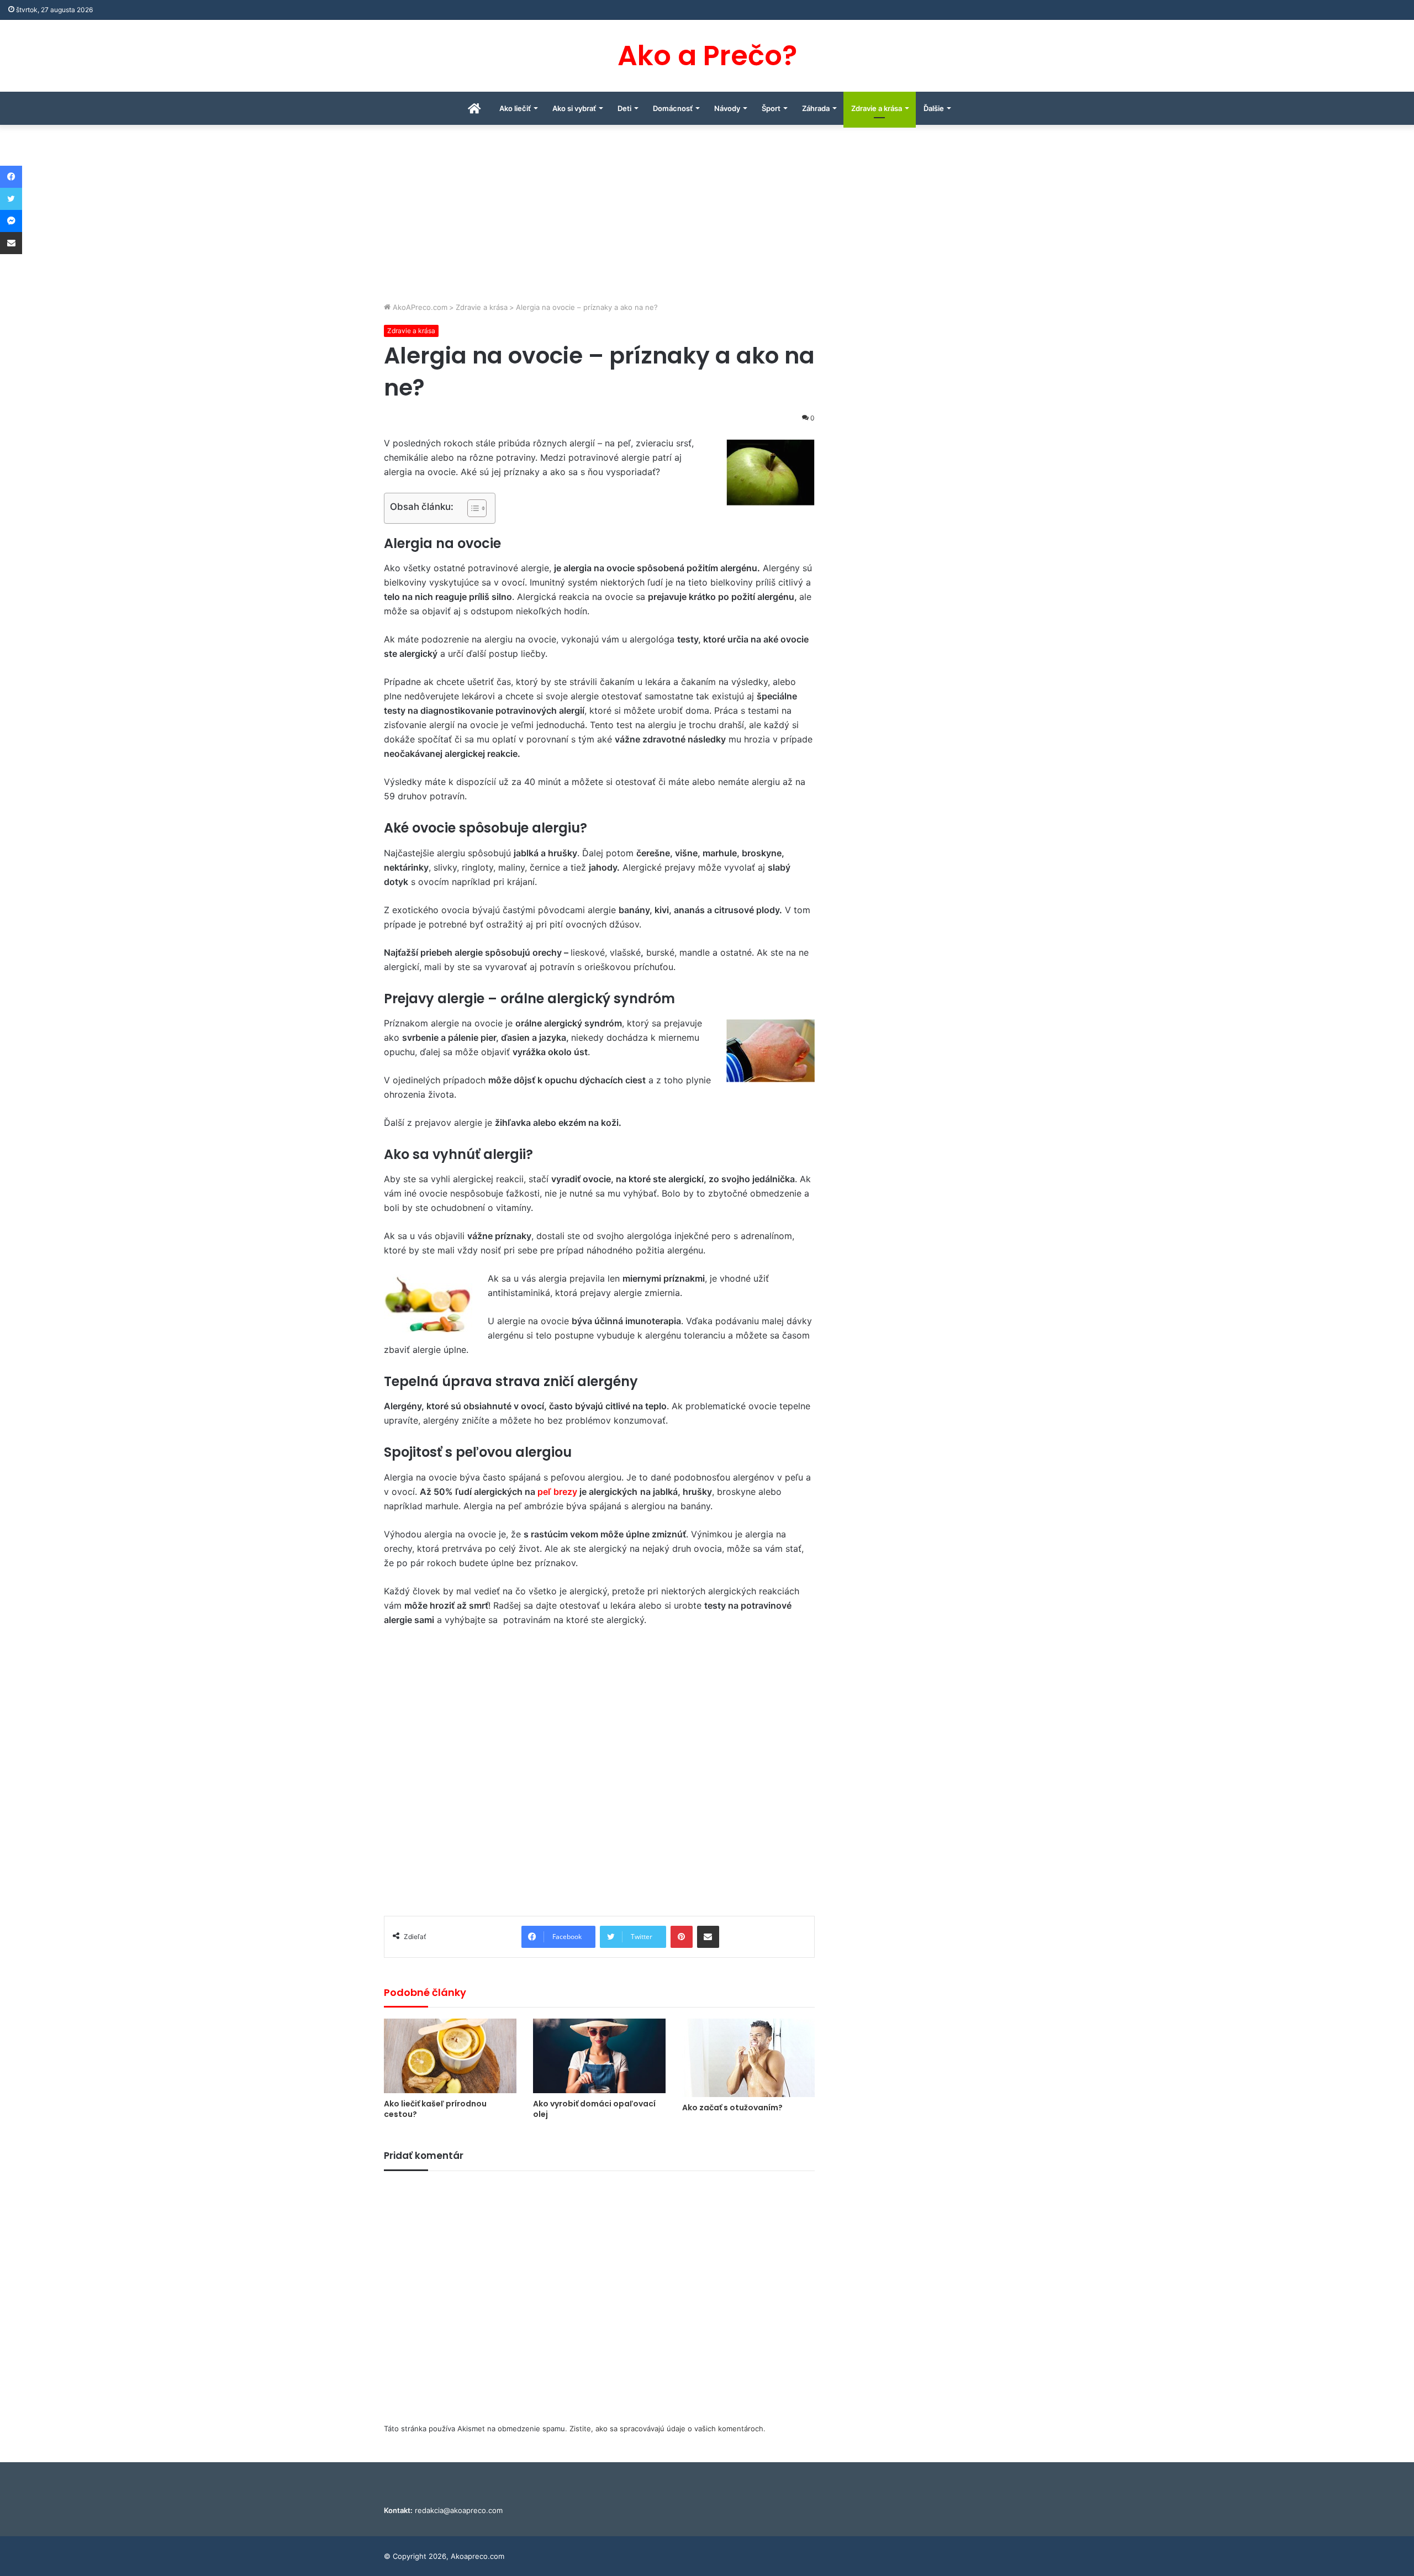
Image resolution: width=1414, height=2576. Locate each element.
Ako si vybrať (574, 108)
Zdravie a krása (877, 108)
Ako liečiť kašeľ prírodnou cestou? (435, 2109)
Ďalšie (934, 108)
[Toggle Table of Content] (471, 508)
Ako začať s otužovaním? (732, 2108)
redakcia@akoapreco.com (459, 2510)
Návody (727, 108)
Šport (771, 108)
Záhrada (816, 108)
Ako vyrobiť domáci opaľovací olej (594, 2109)
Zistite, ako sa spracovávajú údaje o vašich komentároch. (668, 2429)
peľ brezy (557, 1492)
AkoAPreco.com (419, 307)
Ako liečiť (515, 108)
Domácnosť (673, 108)
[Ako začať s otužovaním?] (748, 2058)
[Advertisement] (707, 219)
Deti (624, 108)
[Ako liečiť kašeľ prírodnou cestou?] (450, 2056)
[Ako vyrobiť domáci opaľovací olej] (599, 2056)
